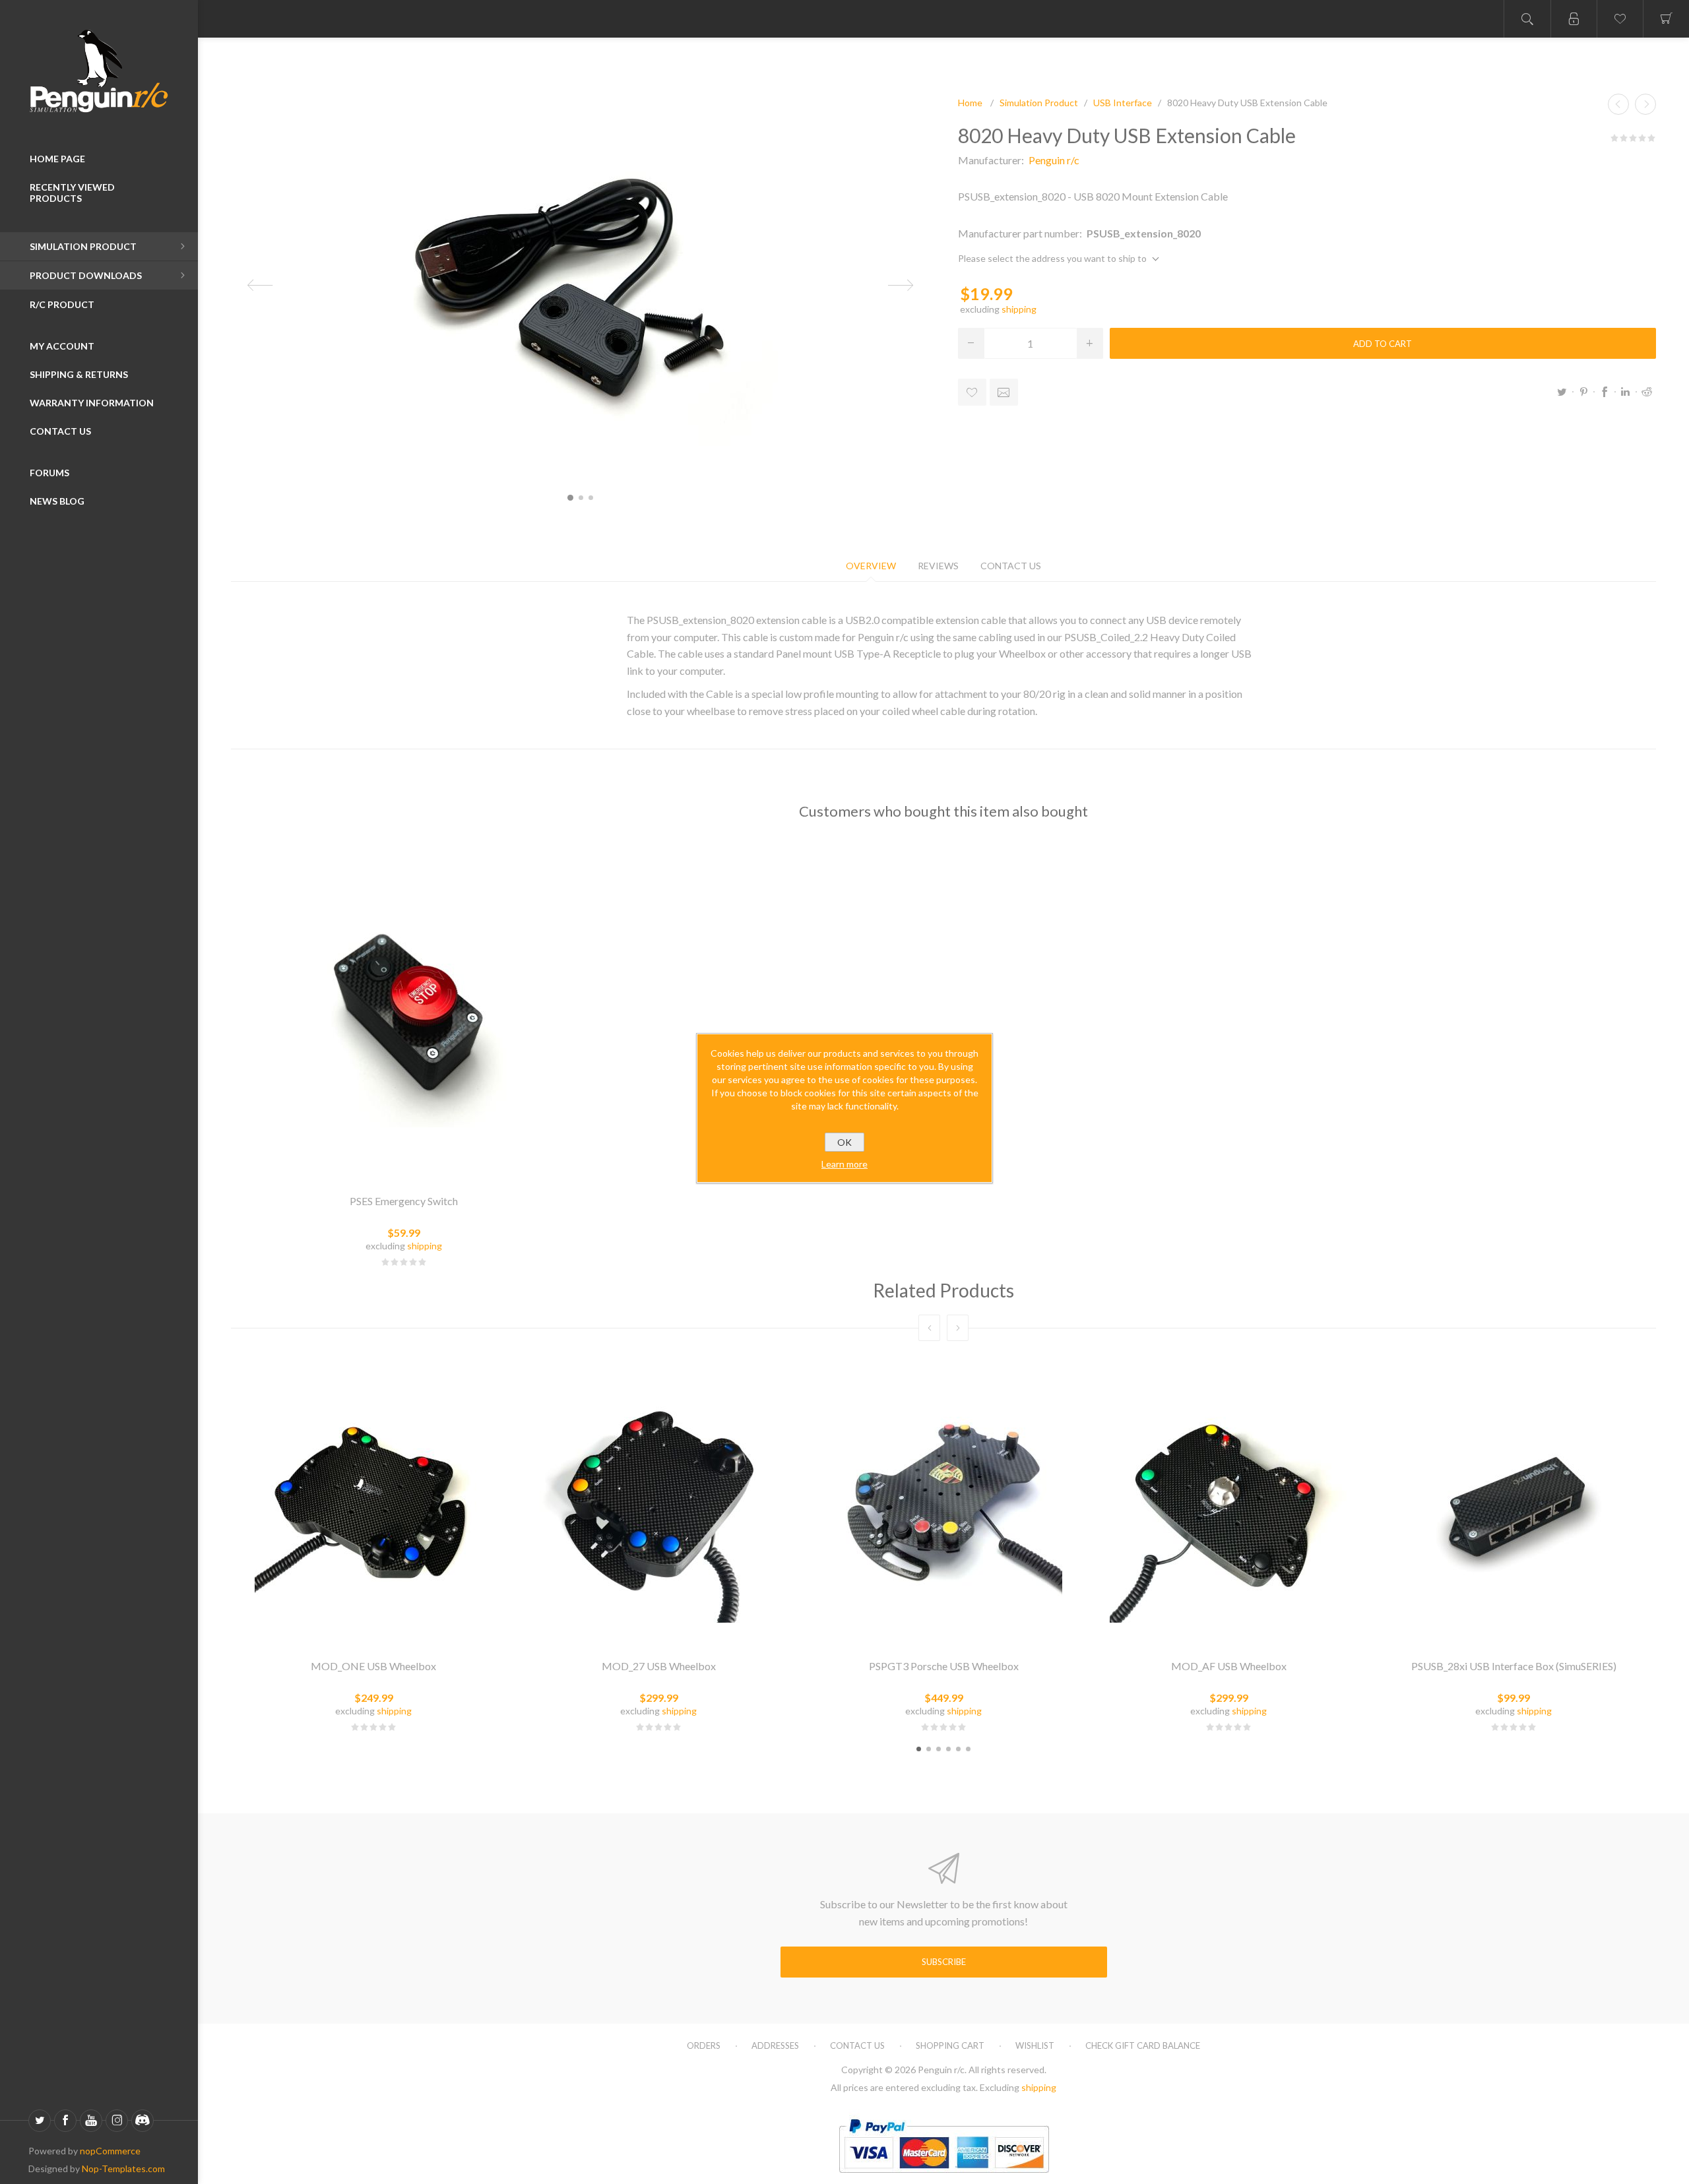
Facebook (1605, 392)
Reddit (1647, 392)
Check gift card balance (1143, 2045)
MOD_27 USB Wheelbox (659, 1666)
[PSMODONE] (373, 1504)
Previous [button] (929, 1328)
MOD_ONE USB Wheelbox (373, 1666)
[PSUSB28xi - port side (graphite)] (1514, 1504)
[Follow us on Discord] (143, 2121)
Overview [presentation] (871, 566)
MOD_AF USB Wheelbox (1229, 1666)
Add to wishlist (972, 392)
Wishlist (1035, 2045)
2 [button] (929, 1749)
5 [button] (958, 1749)
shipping (1019, 309)
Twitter (1562, 392)
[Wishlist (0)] (1620, 19)
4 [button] (948, 1749)
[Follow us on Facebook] (65, 2121)
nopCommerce (110, 2151)
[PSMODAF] (1228, 1504)
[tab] (871, 566)
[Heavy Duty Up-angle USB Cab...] (1645, 104)
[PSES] (404, 1009)
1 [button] (919, 1749)
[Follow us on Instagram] (117, 2121)
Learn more (844, 1164)
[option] (373, 1546)
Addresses (775, 2045)
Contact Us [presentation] (1011, 566)
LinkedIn (1626, 392)
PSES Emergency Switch (404, 1201)
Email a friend (1004, 392)
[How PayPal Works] (944, 2178)
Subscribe (944, 1962)
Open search (1527, 19)
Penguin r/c (1054, 160)
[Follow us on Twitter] (40, 2121)
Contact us (857, 2045)
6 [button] (968, 1749)
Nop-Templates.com (123, 2168)
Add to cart (1383, 344)
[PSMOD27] (658, 1504)
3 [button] (939, 1749)
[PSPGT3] (943, 1504)
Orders (704, 2045)
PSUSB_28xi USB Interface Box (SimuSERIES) (1514, 1666)
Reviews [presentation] (938, 566)
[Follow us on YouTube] (91, 2121)
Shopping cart (950, 2045)
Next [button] (958, 1328)
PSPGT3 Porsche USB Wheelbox (944, 1666)
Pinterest (1583, 392)
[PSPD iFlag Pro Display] (1618, 104)
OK (844, 1142)
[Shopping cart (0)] (1666, 19)
